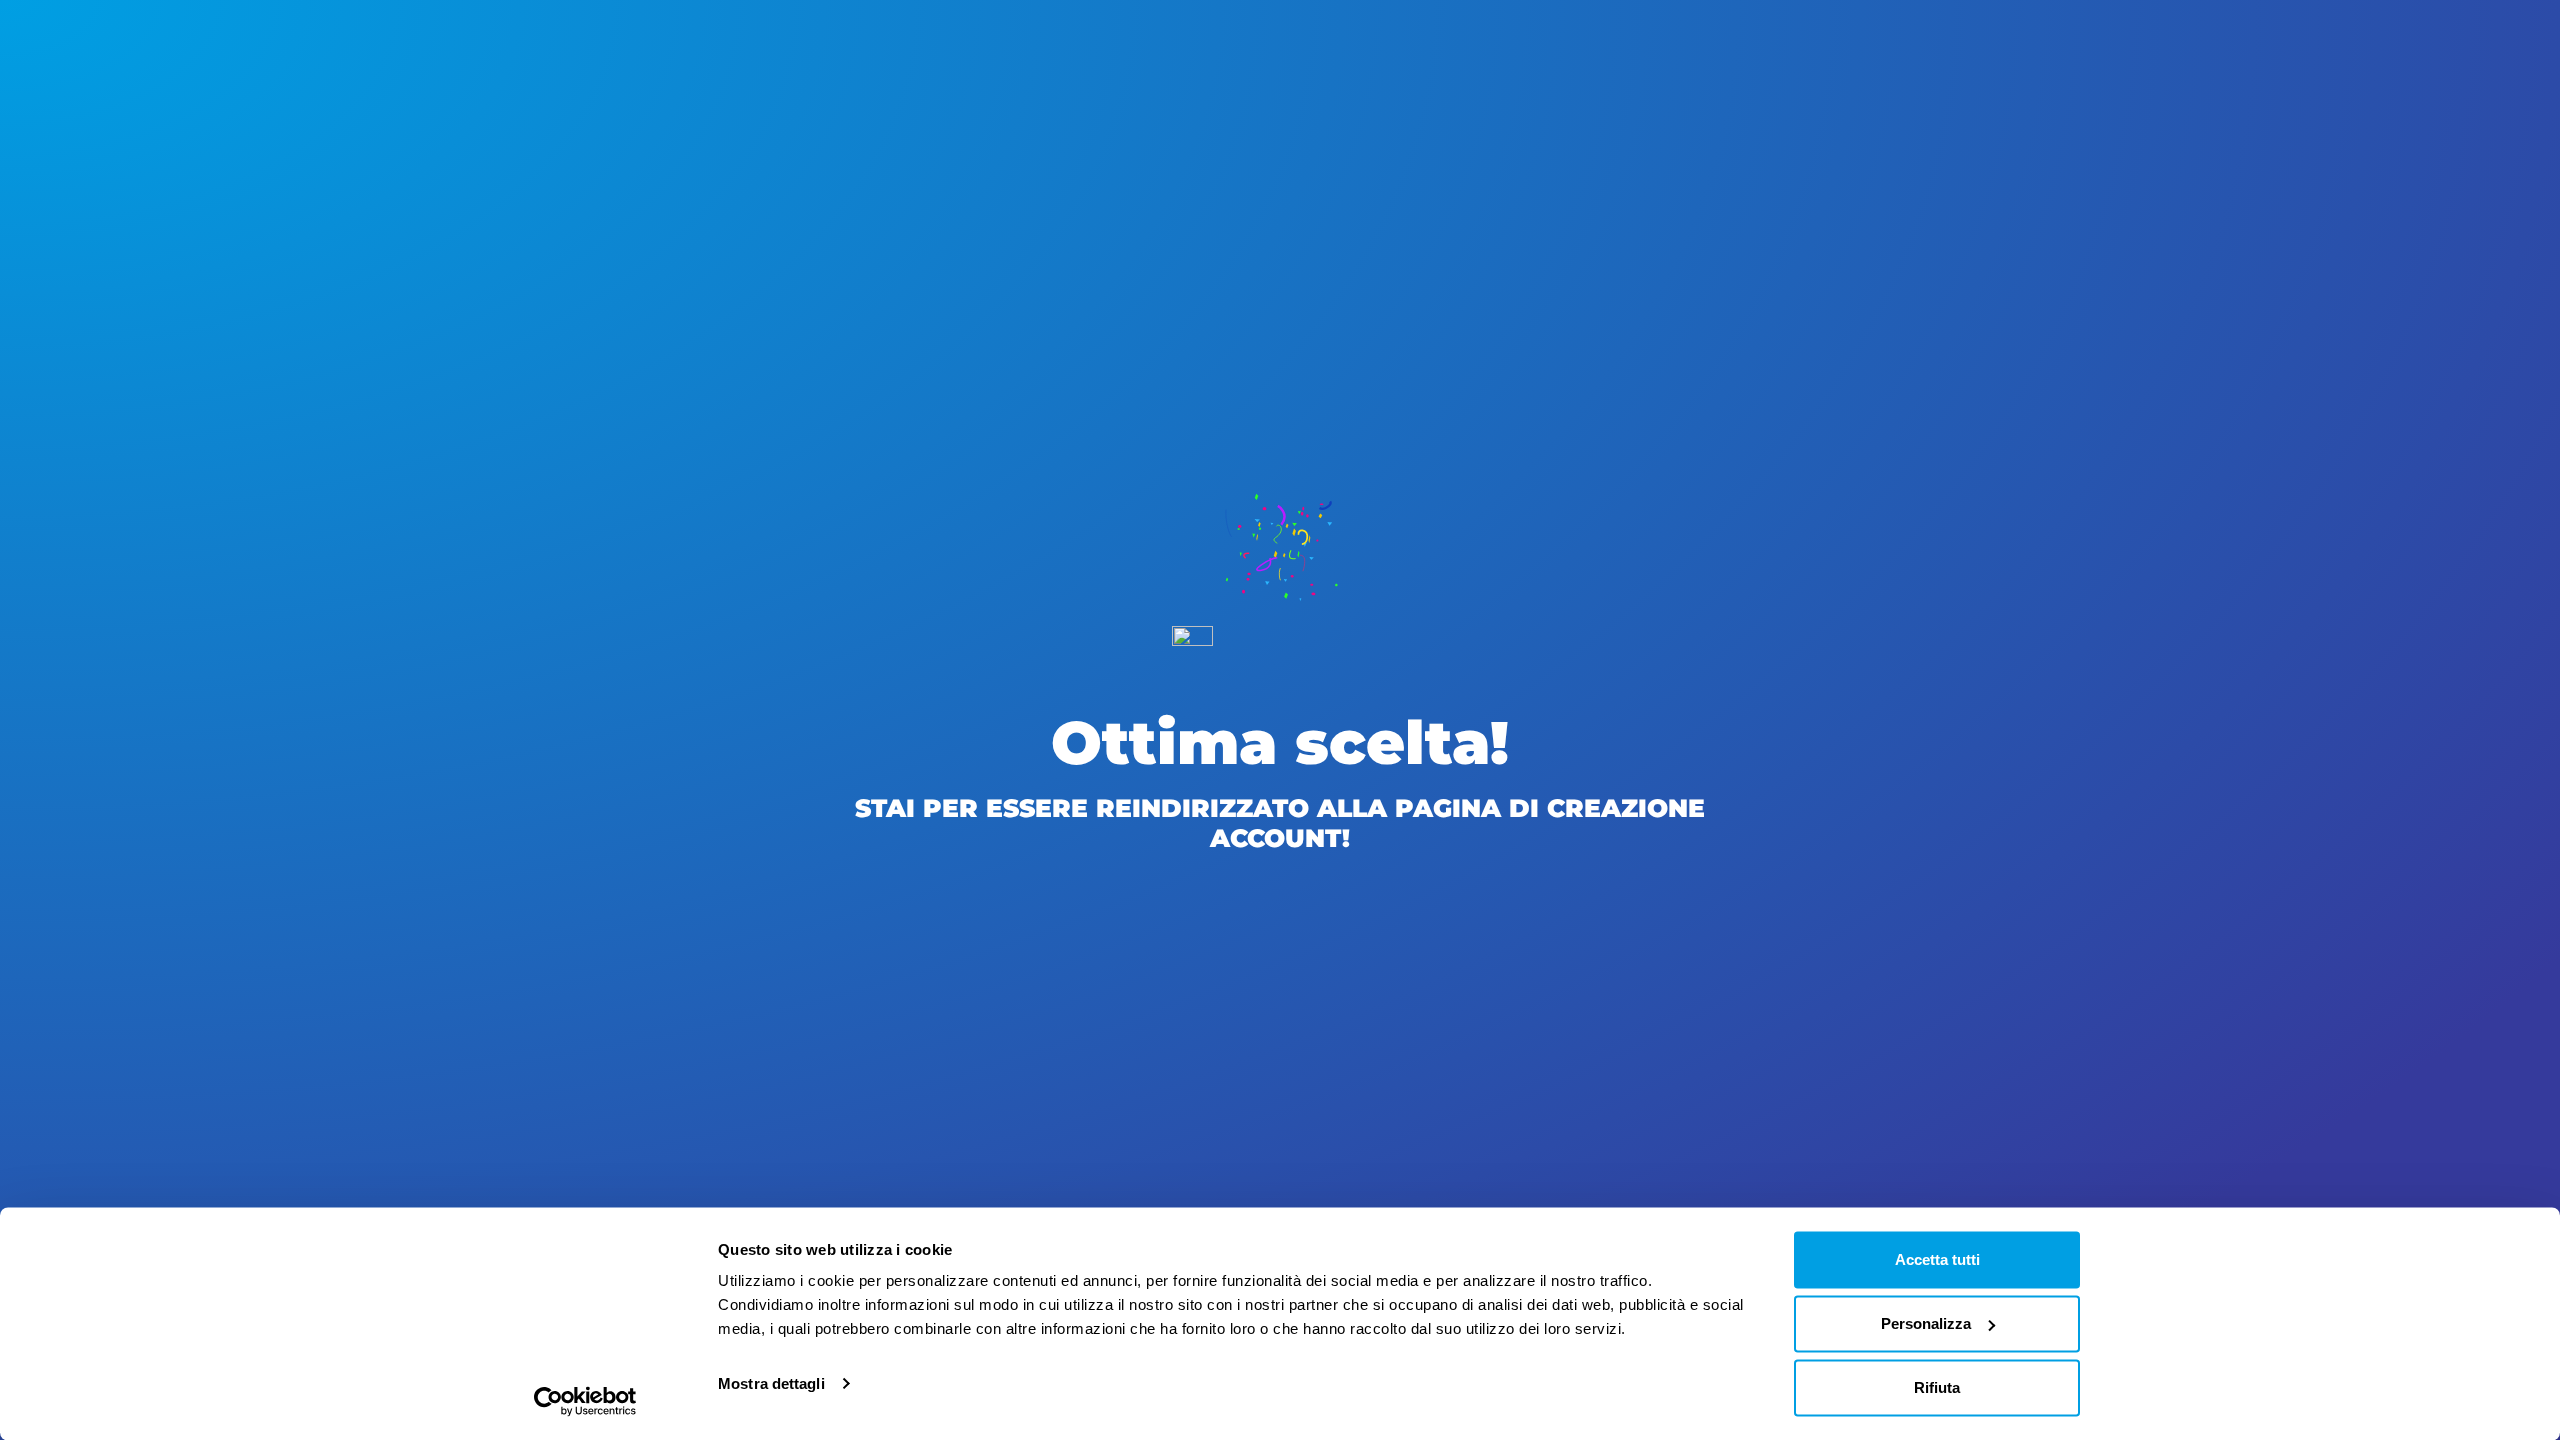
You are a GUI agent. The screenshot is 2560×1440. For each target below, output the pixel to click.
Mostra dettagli (771, 1383)
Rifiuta (1937, 1387)
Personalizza (1926, 1323)
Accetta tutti (1937, 1259)
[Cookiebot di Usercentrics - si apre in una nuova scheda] (585, 1401)
